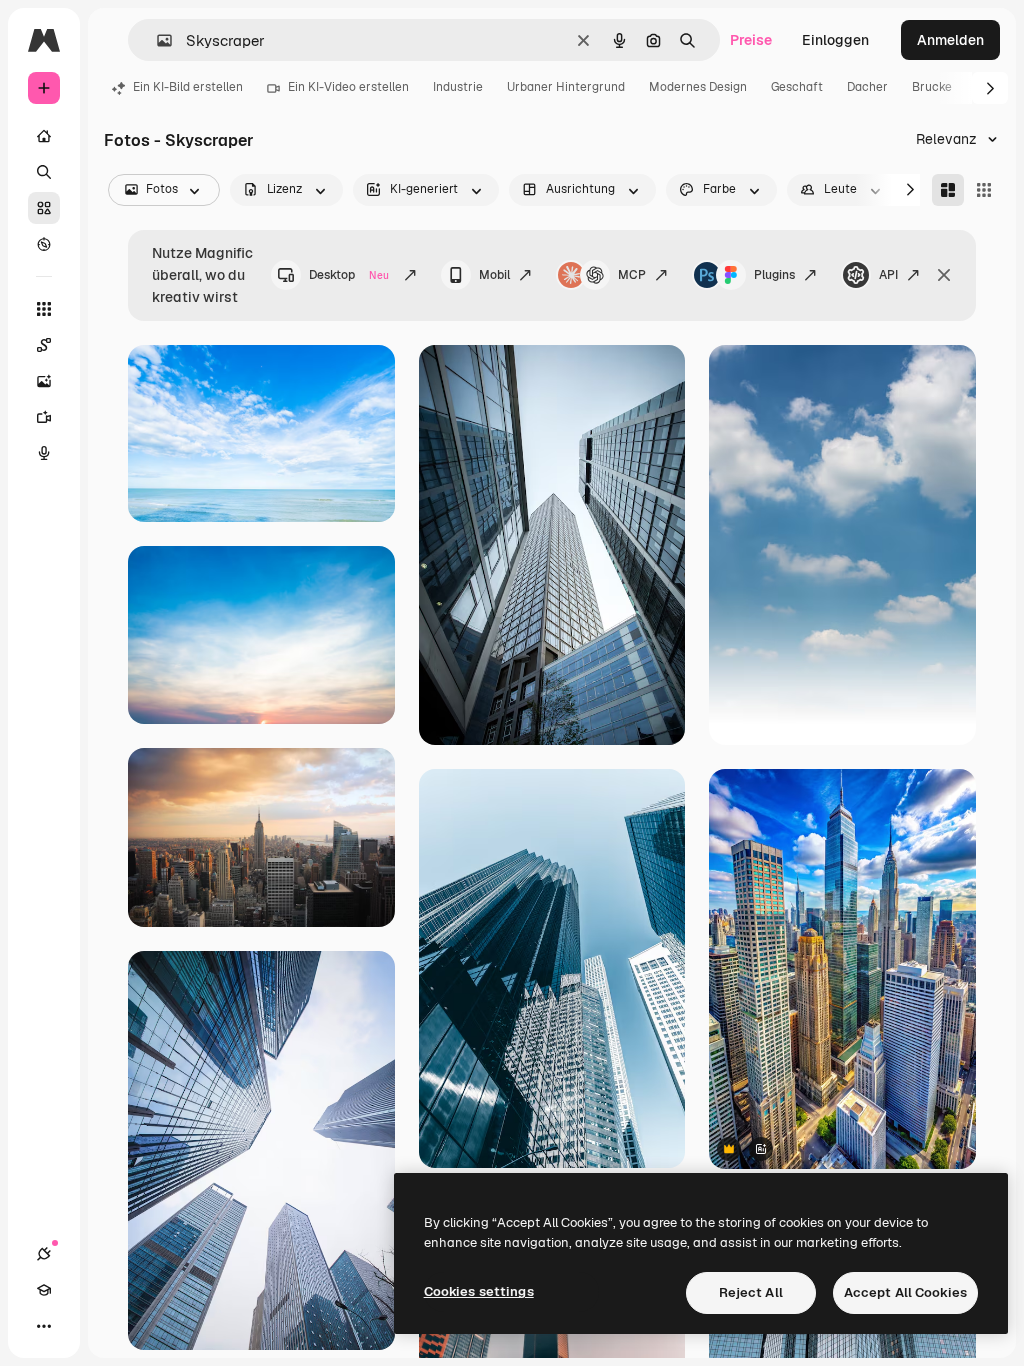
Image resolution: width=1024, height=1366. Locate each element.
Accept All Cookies (905, 1292)
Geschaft (797, 87)
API (888, 275)
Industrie (458, 87)
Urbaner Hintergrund (566, 87)
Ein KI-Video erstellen (348, 87)
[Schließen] (944, 275)
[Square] (984, 190)
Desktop (349, 275)
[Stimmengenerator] (44, 453)
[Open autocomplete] (156, 40)
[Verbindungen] (44, 1254)
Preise (751, 40)
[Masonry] (948, 190)
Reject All (751, 1292)
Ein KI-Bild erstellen (188, 87)
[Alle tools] (44, 309)
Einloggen (835, 40)
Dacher (867, 87)
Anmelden (950, 40)
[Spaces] (44, 345)
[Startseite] (44, 136)
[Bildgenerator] (44, 381)
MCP (632, 275)
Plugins (774, 275)
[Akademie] (44, 1290)
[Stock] (44, 208)
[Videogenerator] (44, 417)
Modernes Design (698, 87)
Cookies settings (479, 1291)
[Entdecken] (44, 244)
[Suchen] (44, 172)
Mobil (494, 275)
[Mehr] (44, 1326)
